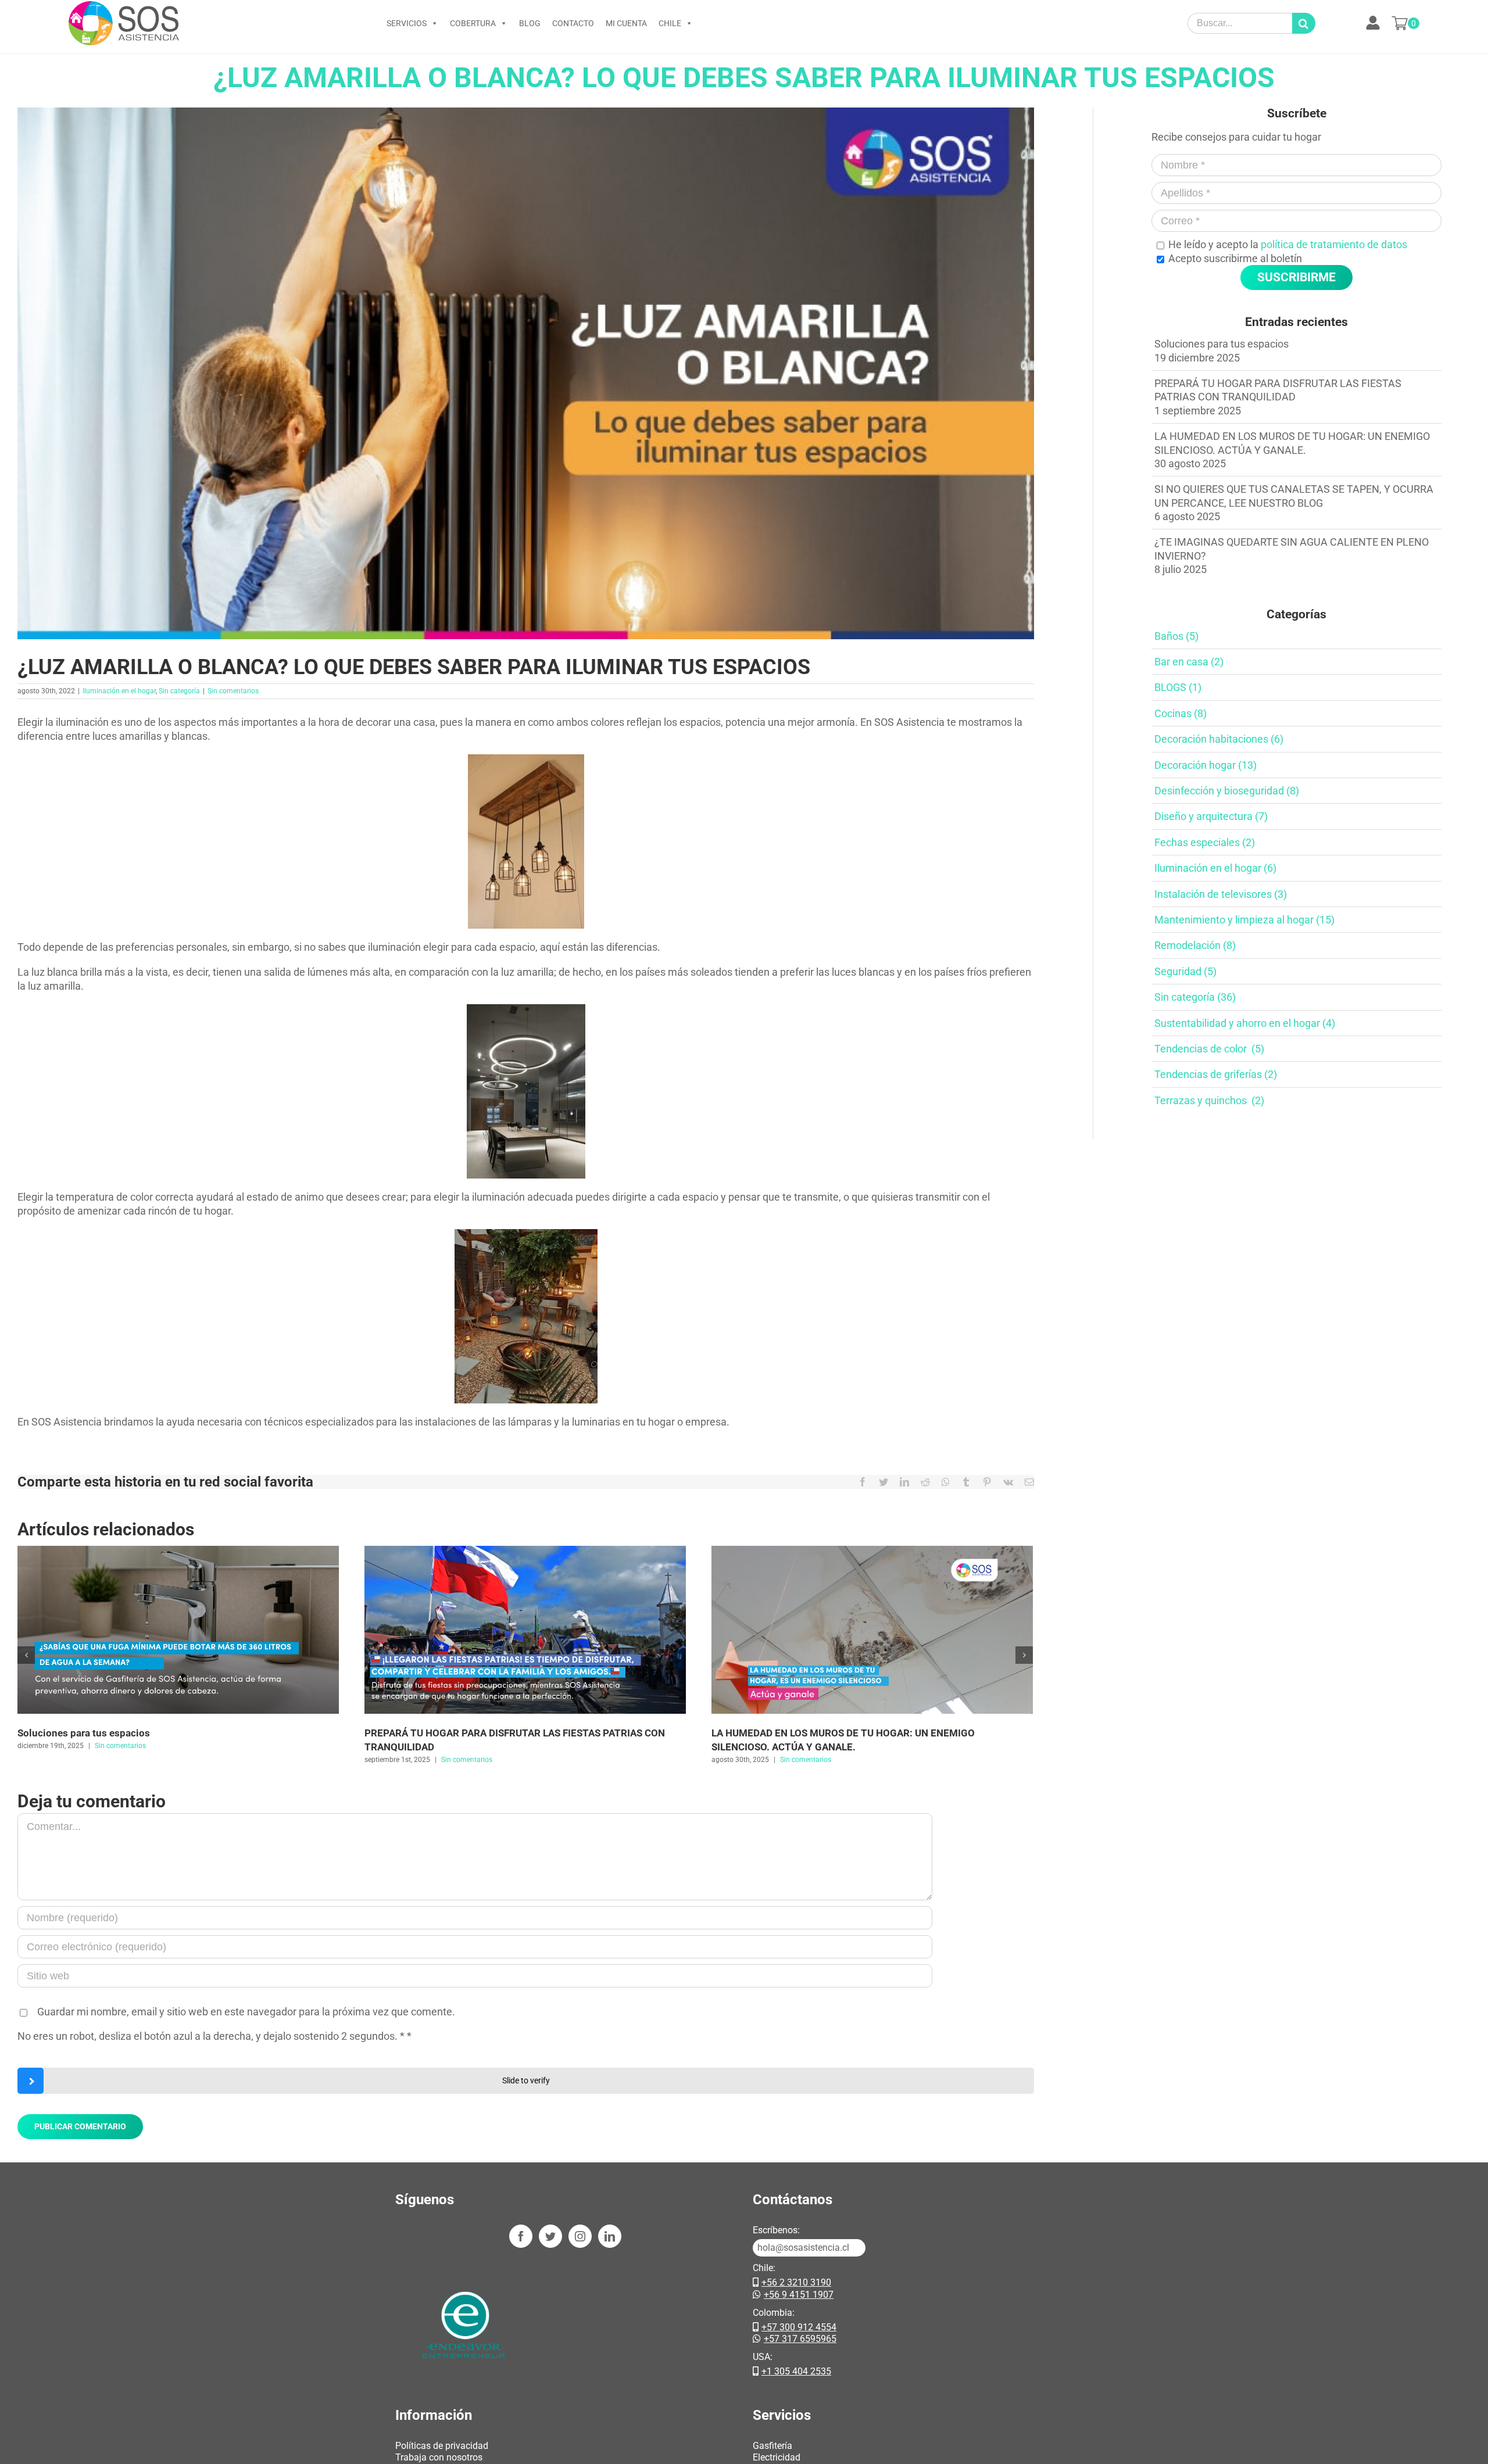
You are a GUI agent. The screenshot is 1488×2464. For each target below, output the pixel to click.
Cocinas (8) (1181, 713)
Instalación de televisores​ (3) (1221, 894)
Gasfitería (772, 2446)
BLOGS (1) (1178, 687)
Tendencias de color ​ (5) (1209, 1049)
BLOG (530, 23)
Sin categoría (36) (1195, 997)
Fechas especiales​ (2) (1205, 842)
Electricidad (777, 2457)
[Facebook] (521, 2236)
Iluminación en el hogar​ (119, 691)
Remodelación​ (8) (1195, 945)
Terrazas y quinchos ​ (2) (1209, 1100)
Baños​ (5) (1176, 636)
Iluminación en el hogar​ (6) (1215, 868)
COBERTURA (473, 23)
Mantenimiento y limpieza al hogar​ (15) (1244, 920)
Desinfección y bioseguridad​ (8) (1227, 791)
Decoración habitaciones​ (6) (1219, 739)
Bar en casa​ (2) (1189, 662)
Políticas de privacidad (442, 2446)
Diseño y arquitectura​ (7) (1211, 816)
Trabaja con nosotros (439, 2457)
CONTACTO (573, 23)
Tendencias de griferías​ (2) (1216, 1074)
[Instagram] (580, 2236)
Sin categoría (179, 691)
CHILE (670, 23)
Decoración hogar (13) (1206, 765)
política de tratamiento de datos (1334, 244)
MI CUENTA (626, 23)
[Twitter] (550, 2236)
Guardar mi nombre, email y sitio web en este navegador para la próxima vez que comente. (246, 2012)
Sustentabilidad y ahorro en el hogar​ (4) (1245, 1023)
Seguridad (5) (1185, 971)
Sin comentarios (233, 691)
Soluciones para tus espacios (84, 1733)
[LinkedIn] (610, 2236)
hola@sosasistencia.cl (803, 2248)
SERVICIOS (407, 23)
